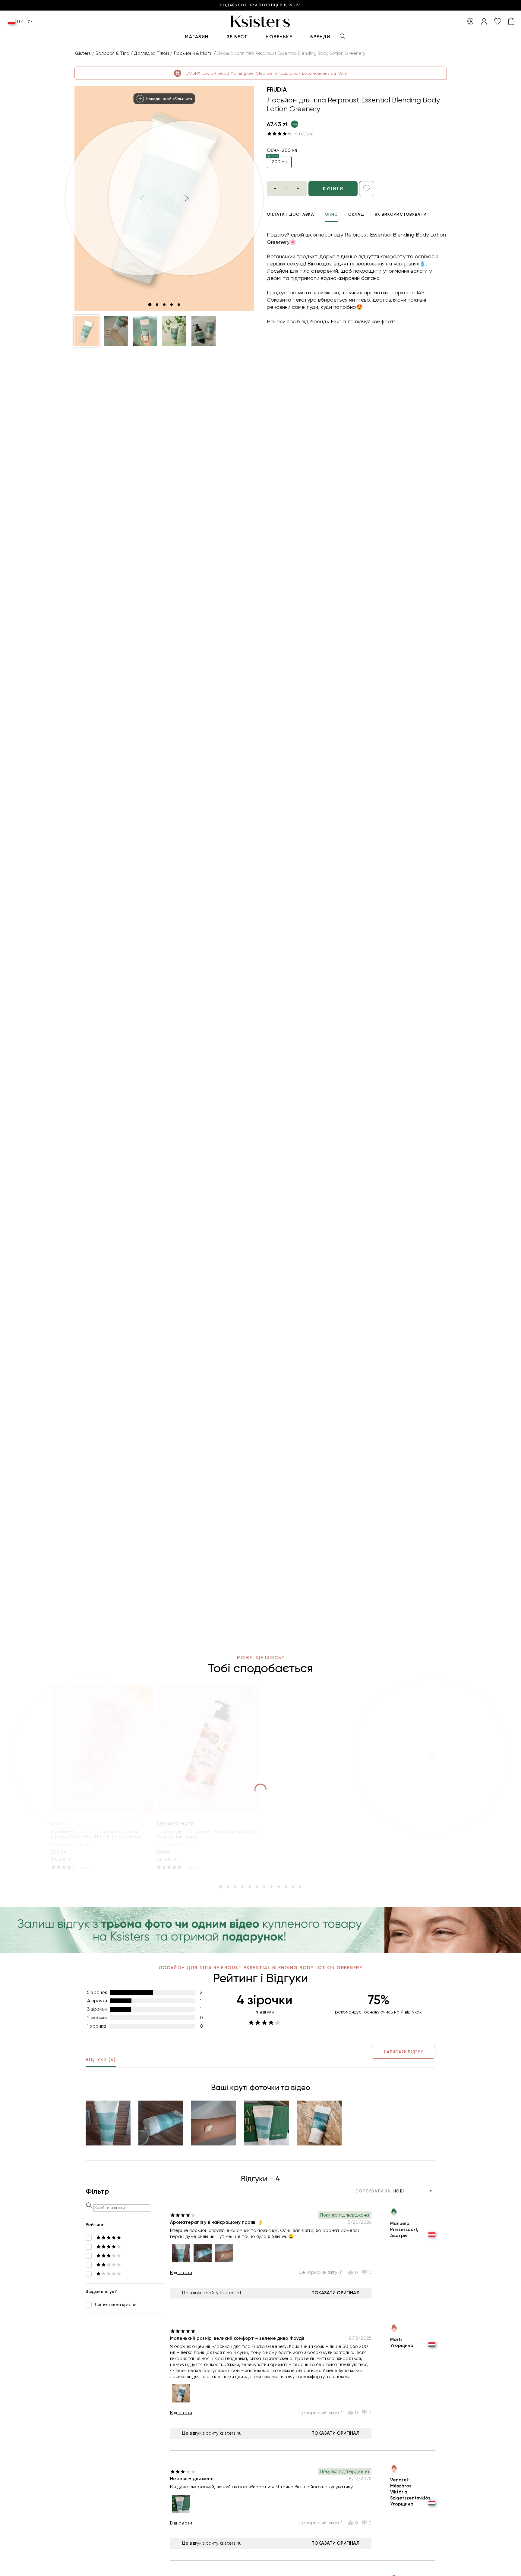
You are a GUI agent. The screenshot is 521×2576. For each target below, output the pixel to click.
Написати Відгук (404, 2052)
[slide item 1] (150, 305)
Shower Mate (175, 1824)
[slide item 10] (286, 1887)
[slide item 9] (279, 1887)
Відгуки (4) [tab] (101, 2060)
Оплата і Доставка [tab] (290, 214)
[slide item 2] (157, 305)
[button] (87, 331)
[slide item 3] (164, 305)
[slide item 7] (264, 1887)
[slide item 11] (293, 1887)
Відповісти (181, 2273)
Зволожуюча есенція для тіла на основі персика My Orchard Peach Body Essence (96, 1834)
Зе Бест (237, 37)
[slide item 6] (257, 1887)
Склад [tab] (356, 214)
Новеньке (279, 37)
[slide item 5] (179, 305)
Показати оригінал (335, 2293)
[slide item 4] (172, 305)
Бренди (320, 37)
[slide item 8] (271, 1887)
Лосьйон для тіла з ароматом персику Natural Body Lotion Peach (207, 1834)
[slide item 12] (300, 1887)
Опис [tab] (331, 214)
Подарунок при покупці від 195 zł (260, 5)
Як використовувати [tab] (401, 214)
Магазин (197, 37)
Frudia (277, 89)
